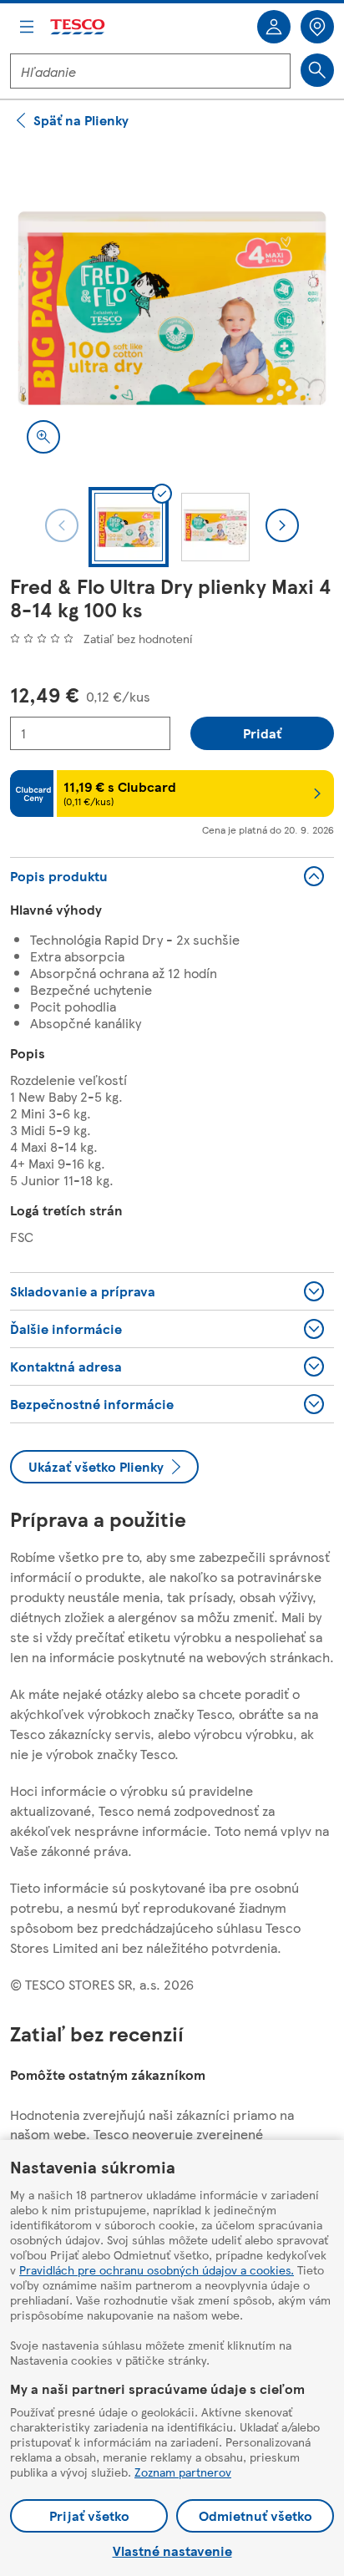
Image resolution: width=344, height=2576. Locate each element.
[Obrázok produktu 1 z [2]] (172, 308)
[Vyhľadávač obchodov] (317, 27)
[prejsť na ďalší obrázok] (282, 525)
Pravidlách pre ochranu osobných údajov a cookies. (157, 2269)
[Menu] (27, 27)
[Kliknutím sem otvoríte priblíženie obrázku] (43, 437)
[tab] (129, 527)
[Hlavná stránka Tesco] (78, 27)
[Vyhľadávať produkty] (317, 70)
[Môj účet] (274, 27)
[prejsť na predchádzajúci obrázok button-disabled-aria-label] (62, 525)
